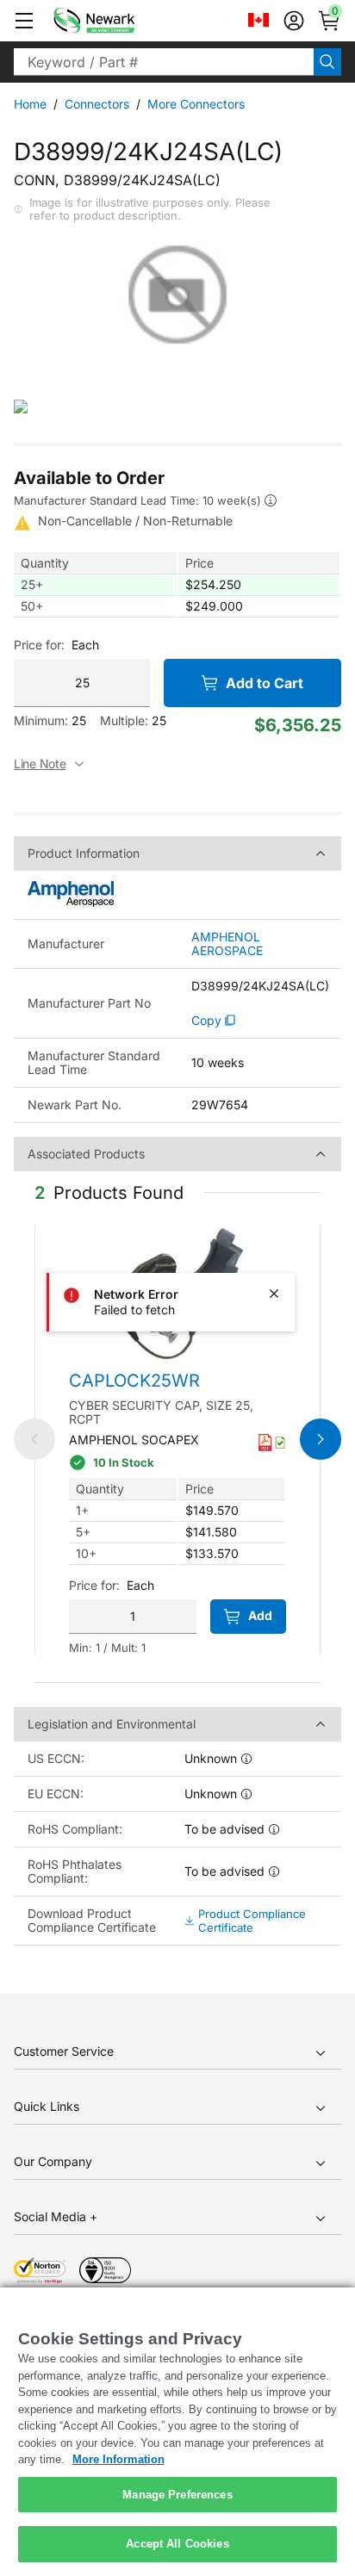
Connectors (97, 104)
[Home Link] (120, 21)
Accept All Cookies (177, 2544)
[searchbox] (164, 62)
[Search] (327, 62)
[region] (177, 2432)
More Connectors (196, 104)
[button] (24, 21)
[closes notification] (274, 1294)
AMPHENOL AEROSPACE (227, 944)
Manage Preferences (177, 2495)
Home (30, 104)
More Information (118, 2459)
